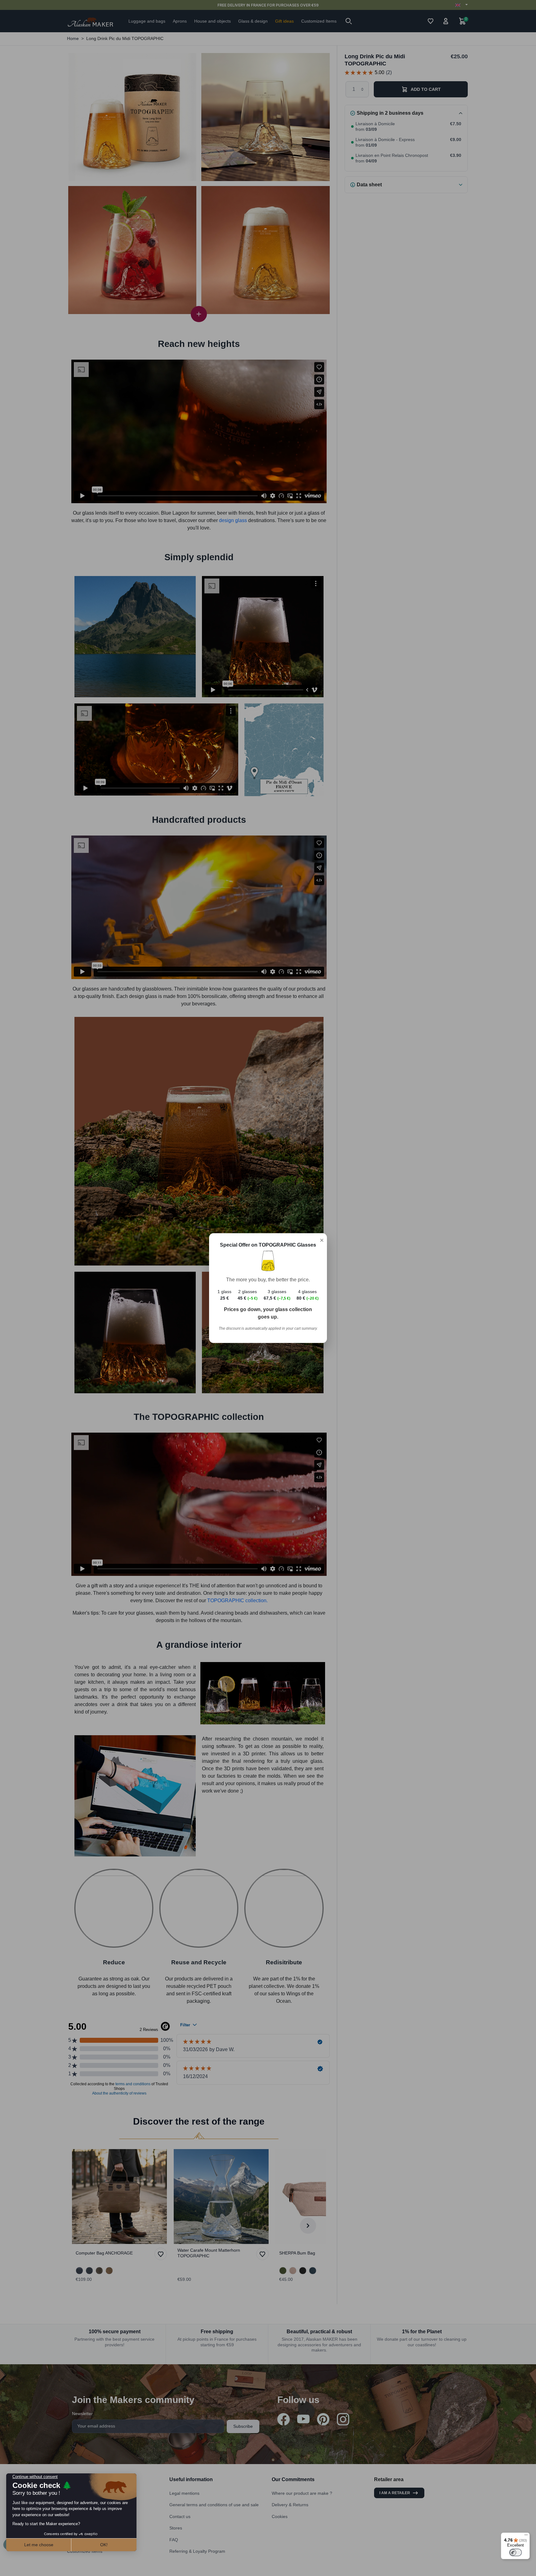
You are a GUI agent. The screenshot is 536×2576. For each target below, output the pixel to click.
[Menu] (526, 2536)
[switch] (516, 2552)
